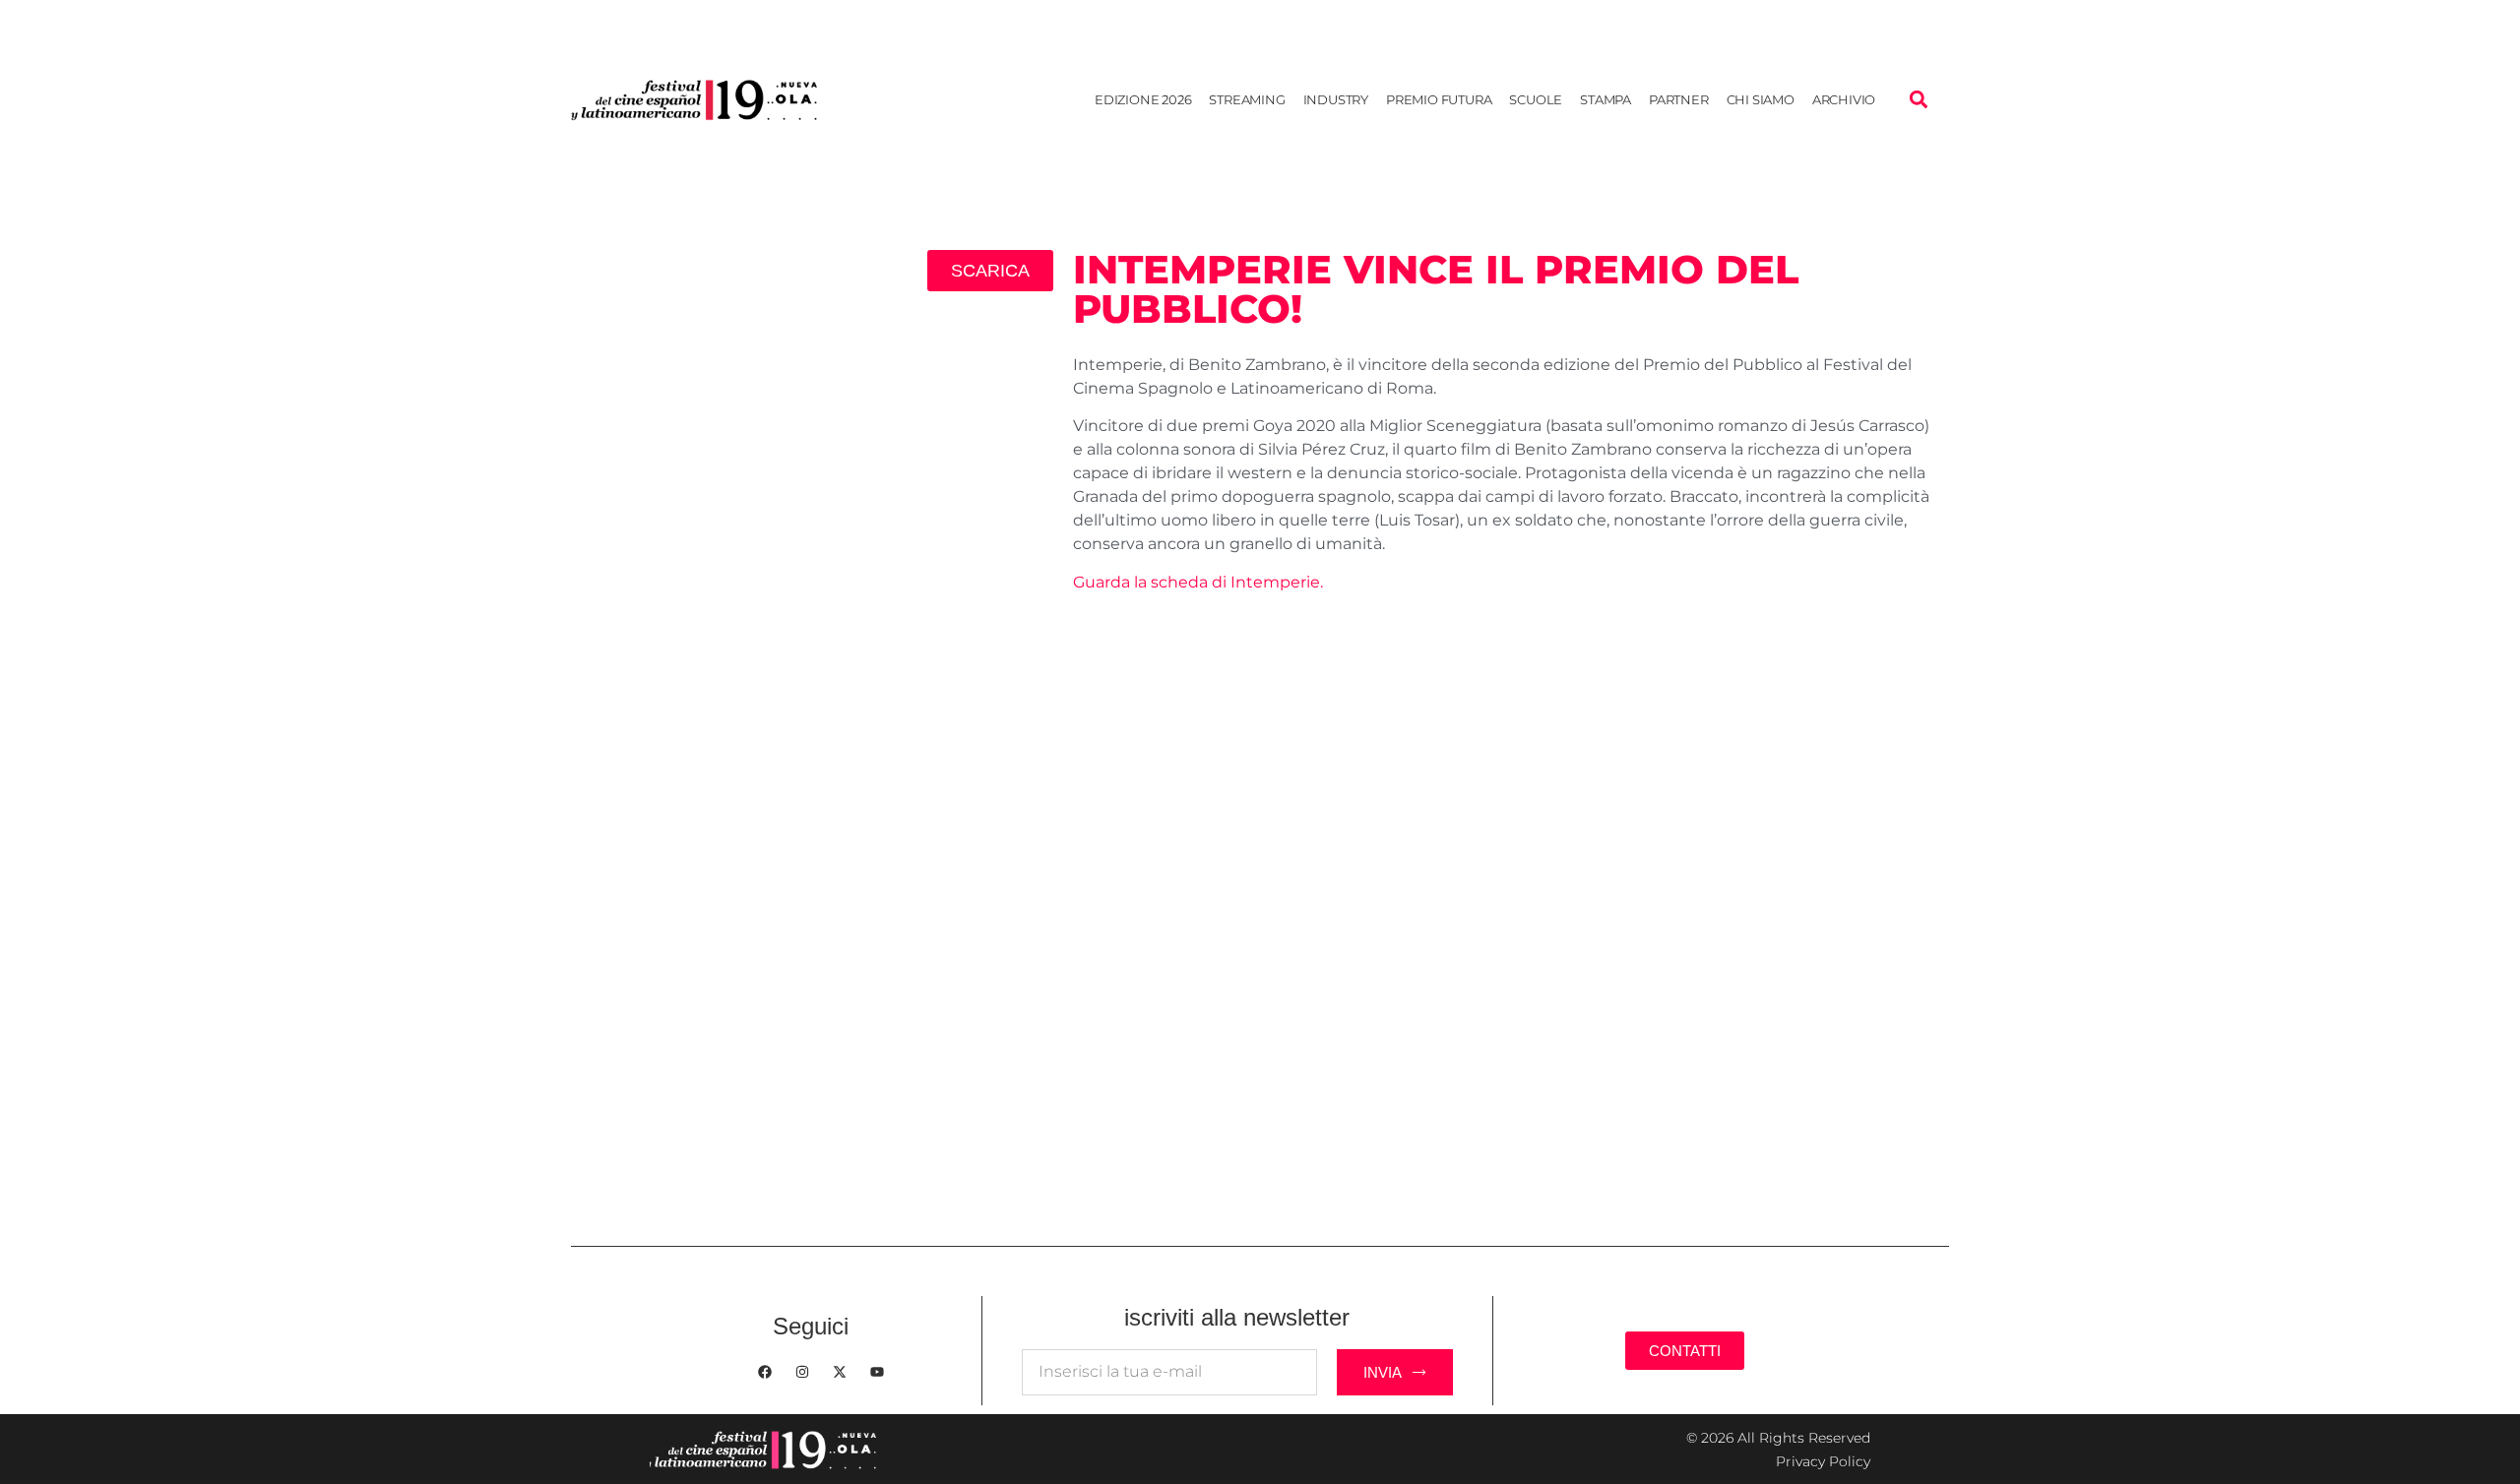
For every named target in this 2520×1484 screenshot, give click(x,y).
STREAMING (1247, 99)
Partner (1679, 99)
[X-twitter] (840, 1372)
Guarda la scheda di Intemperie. (1198, 582)
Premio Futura (1439, 99)
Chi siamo (1761, 99)
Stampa (1606, 99)
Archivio (1844, 99)
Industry (1336, 99)
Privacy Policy (1823, 1461)
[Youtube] (877, 1372)
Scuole (1536, 99)
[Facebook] (765, 1372)
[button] (1918, 100)
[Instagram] (802, 1372)
